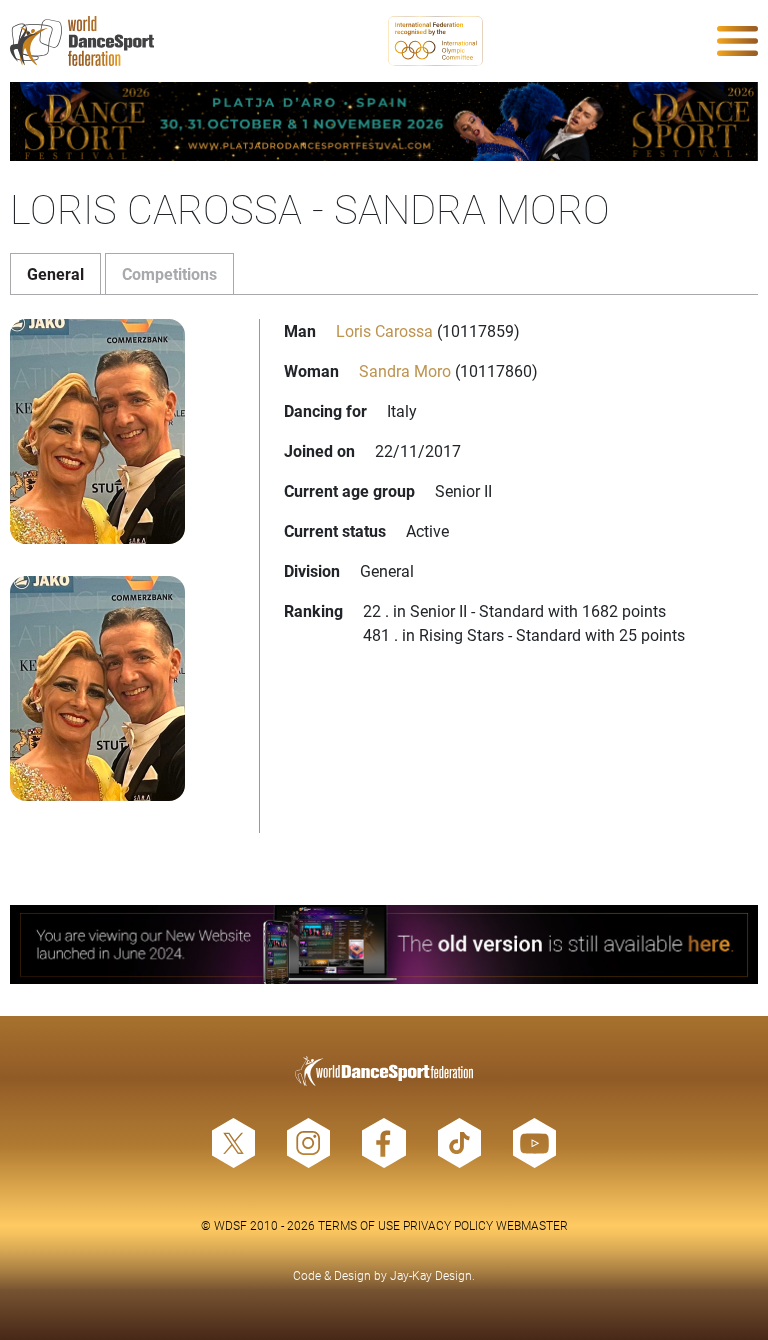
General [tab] (55, 273)
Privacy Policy (448, 1225)
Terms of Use (359, 1225)
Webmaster (532, 1225)
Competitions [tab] (169, 273)
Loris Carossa (384, 330)
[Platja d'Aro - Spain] (384, 121)
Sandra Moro (405, 370)
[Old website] (384, 944)
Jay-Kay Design (431, 1275)
